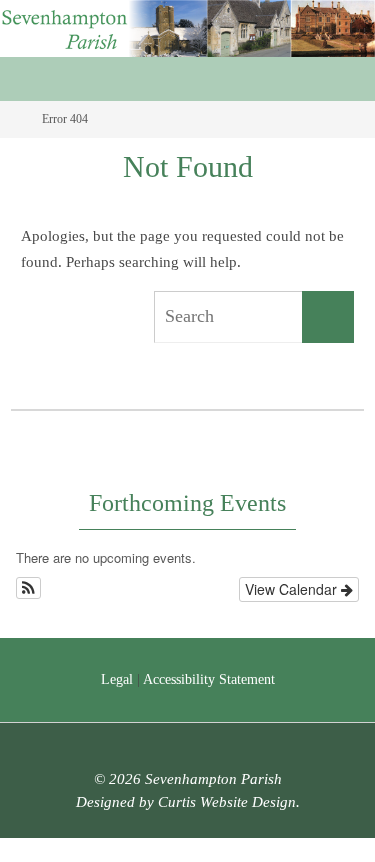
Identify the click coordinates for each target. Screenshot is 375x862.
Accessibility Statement (209, 679)
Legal (117, 679)
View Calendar (293, 589)
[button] (28, 588)
